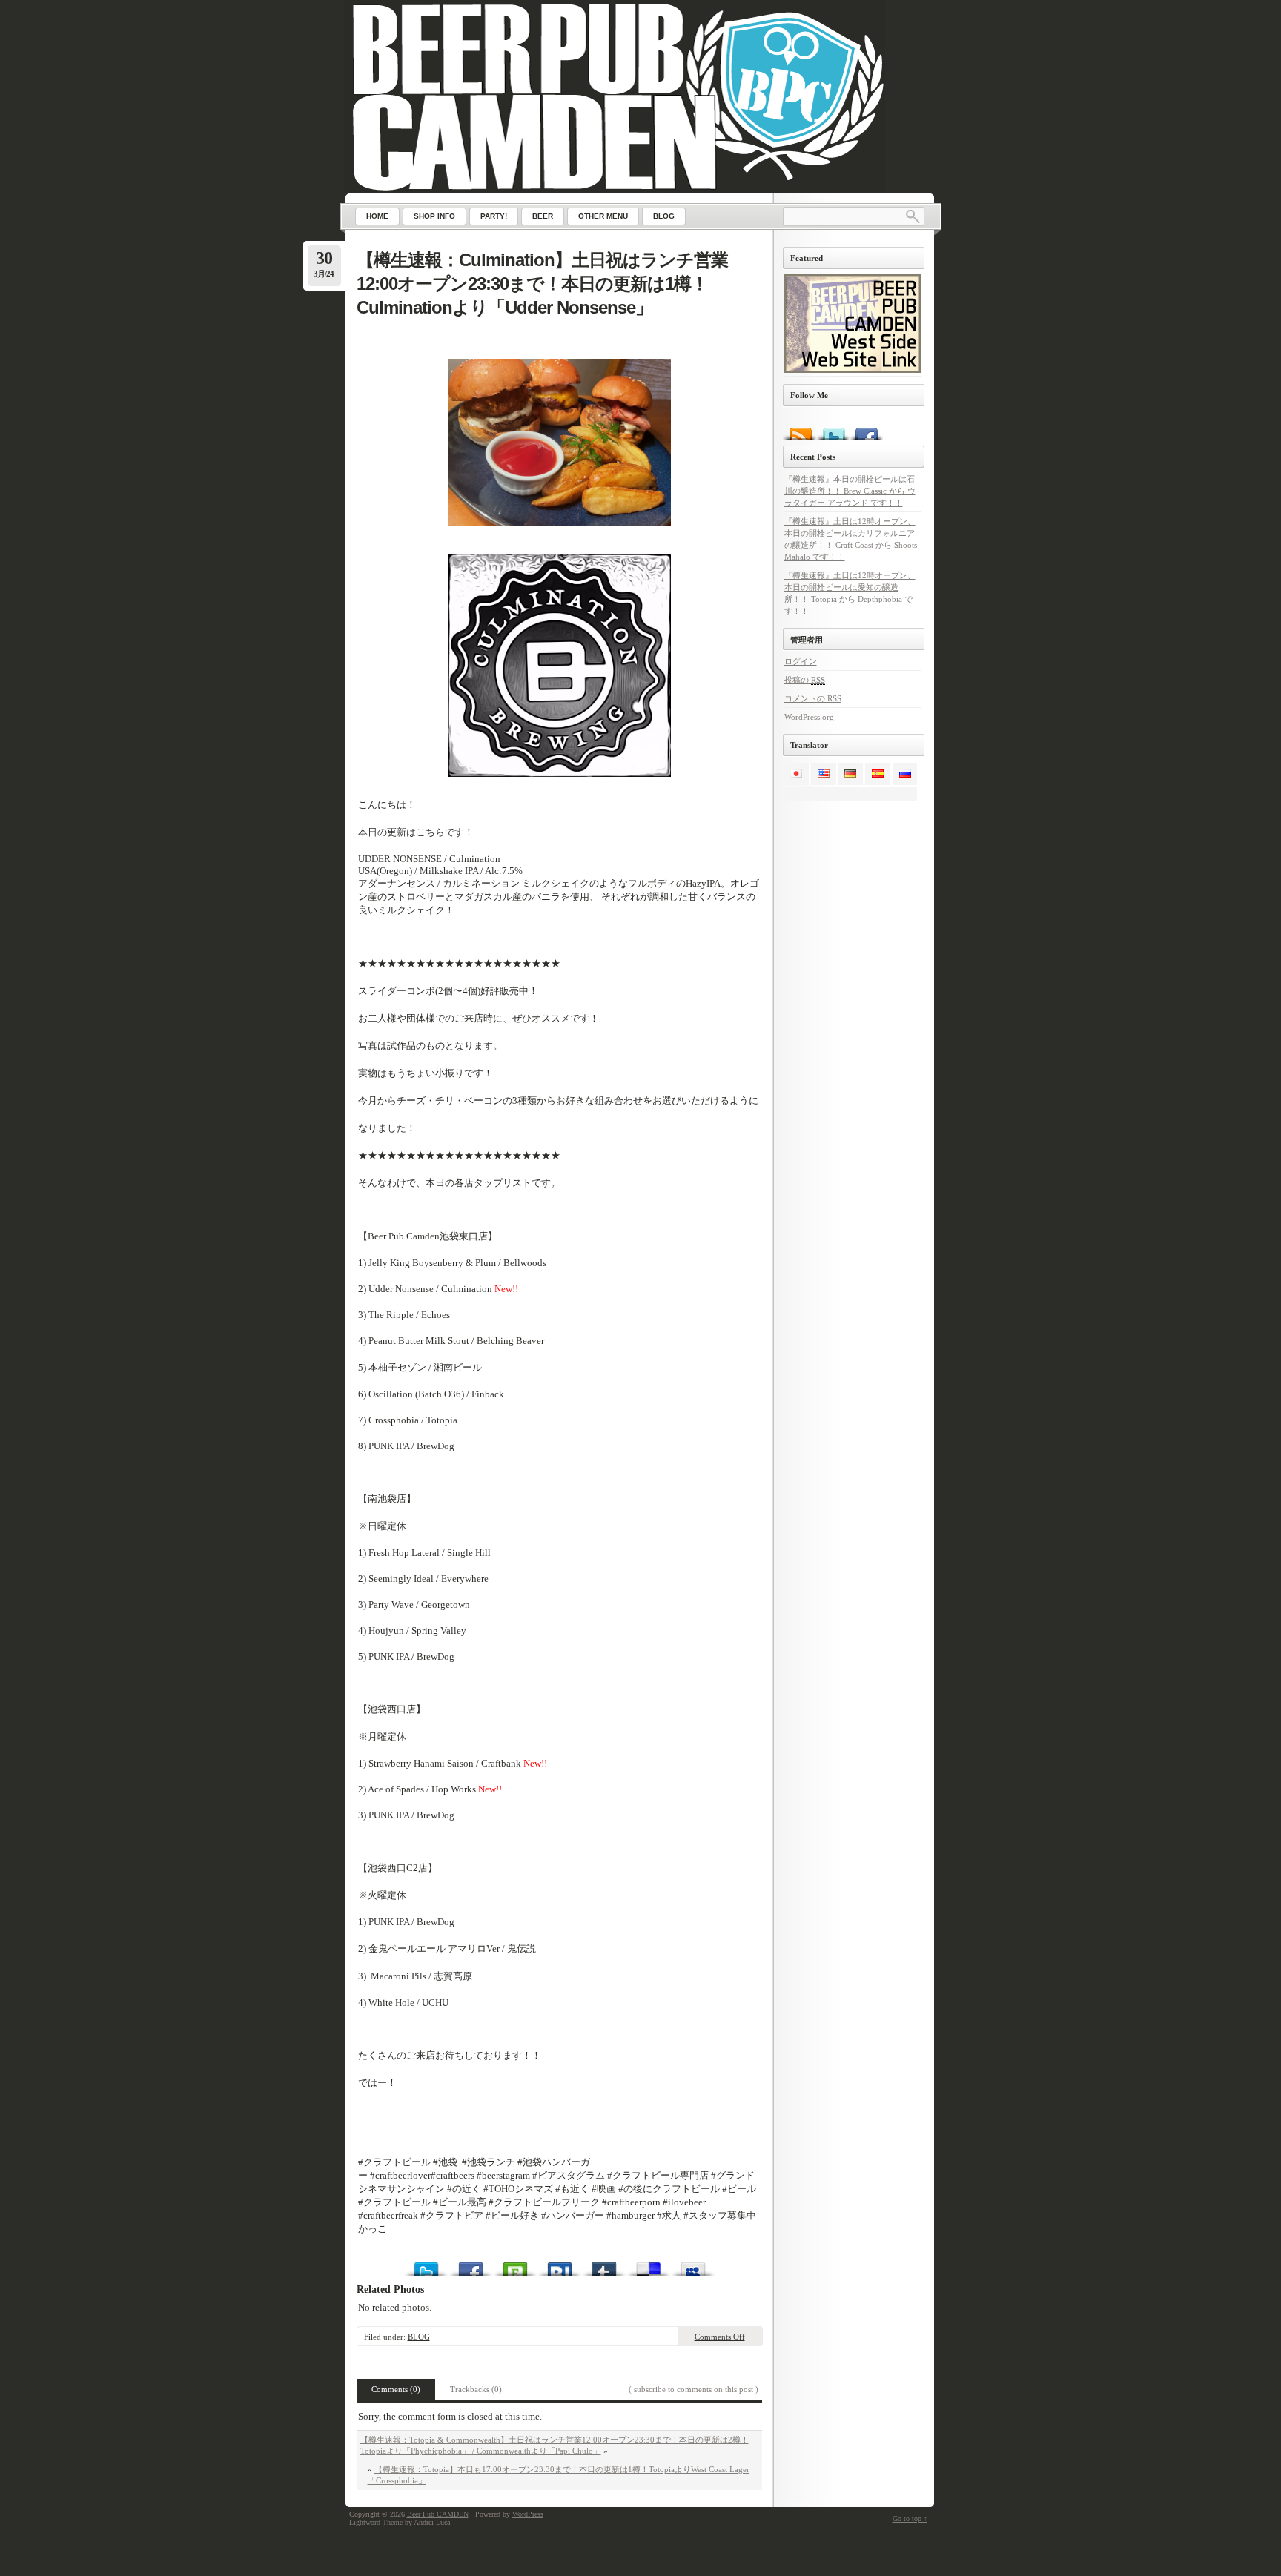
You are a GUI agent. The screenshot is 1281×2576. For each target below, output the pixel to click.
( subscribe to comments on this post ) (694, 2389)
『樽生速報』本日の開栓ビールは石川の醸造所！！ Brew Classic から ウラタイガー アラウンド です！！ (850, 491)
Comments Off (720, 2337)
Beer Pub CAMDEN (438, 2514)
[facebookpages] (866, 428)
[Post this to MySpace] (693, 2265)
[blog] (800, 428)
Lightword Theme (376, 2522)
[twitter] (833, 428)
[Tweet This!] (426, 2265)
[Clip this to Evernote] (515, 2265)
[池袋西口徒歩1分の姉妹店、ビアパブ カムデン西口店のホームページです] (853, 370)
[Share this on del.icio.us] (649, 2265)
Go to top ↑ (910, 2519)
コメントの (813, 698)
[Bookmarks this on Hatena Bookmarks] (560, 2265)
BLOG (419, 2337)
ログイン (801, 661)
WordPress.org (809, 717)
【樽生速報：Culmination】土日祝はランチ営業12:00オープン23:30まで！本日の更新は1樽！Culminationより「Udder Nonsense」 (542, 284)
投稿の (805, 680)
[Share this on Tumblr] (604, 2265)
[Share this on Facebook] (471, 2265)
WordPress (528, 2514)
